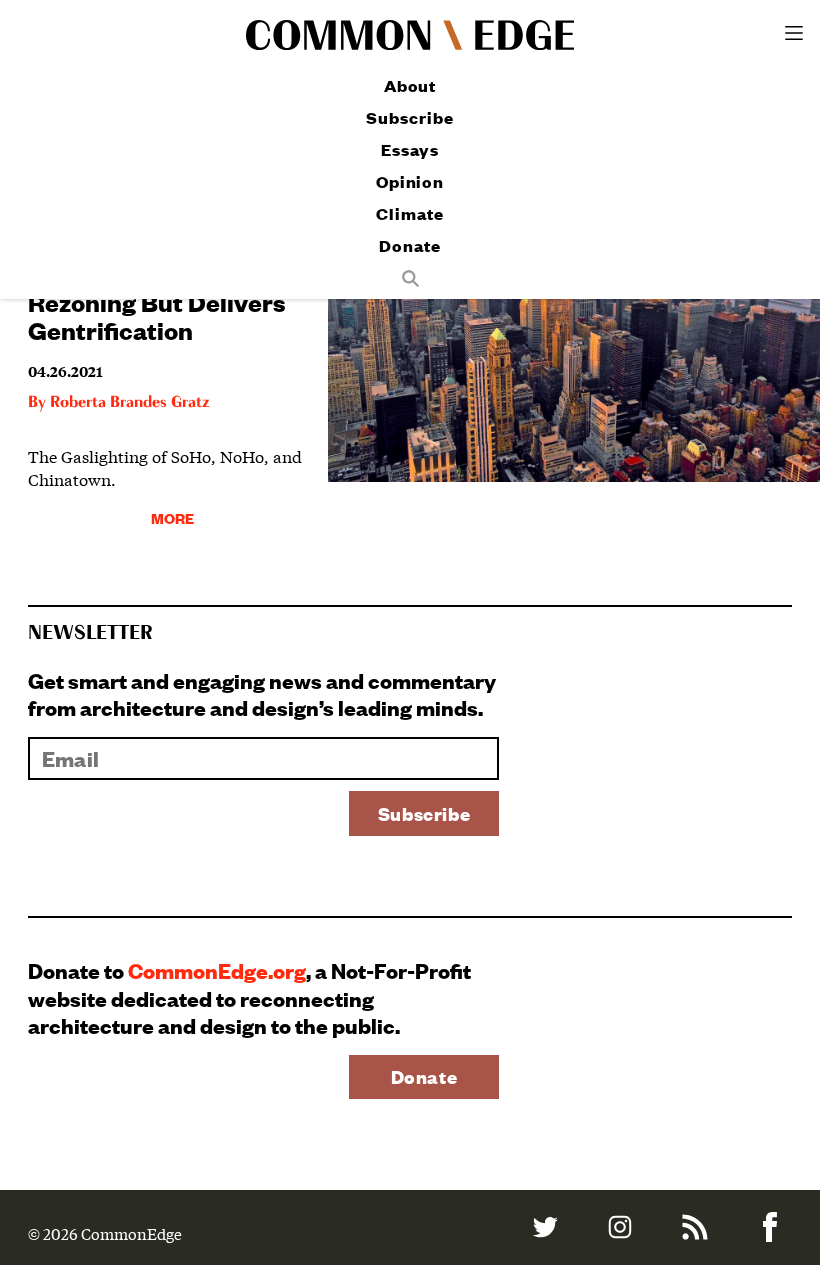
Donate (409, 245)
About (410, 85)
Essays (409, 149)
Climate (409, 213)
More (172, 517)
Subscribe (409, 117)
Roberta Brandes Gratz (130, 403)
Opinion (410, 181)
